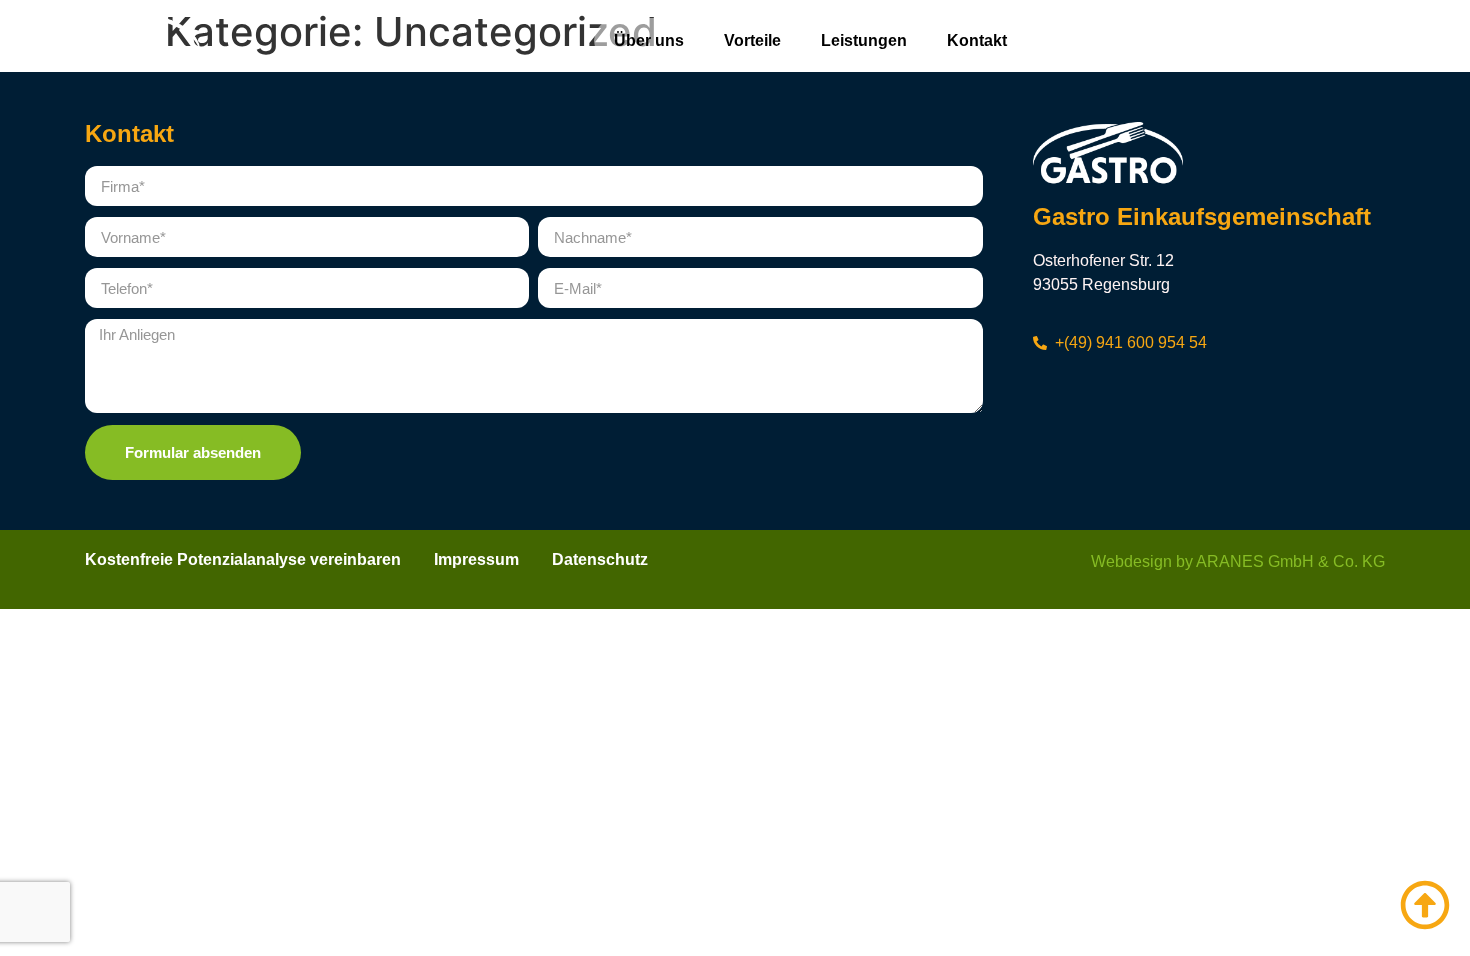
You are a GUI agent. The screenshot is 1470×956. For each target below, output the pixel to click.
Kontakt (977, 40)
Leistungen (864, 40)
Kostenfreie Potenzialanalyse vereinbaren (243, 559)
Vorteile (752, 40)
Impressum (476, 559)
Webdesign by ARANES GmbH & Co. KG (1238, 561)
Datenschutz (600, 559)
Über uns (649, 40)
